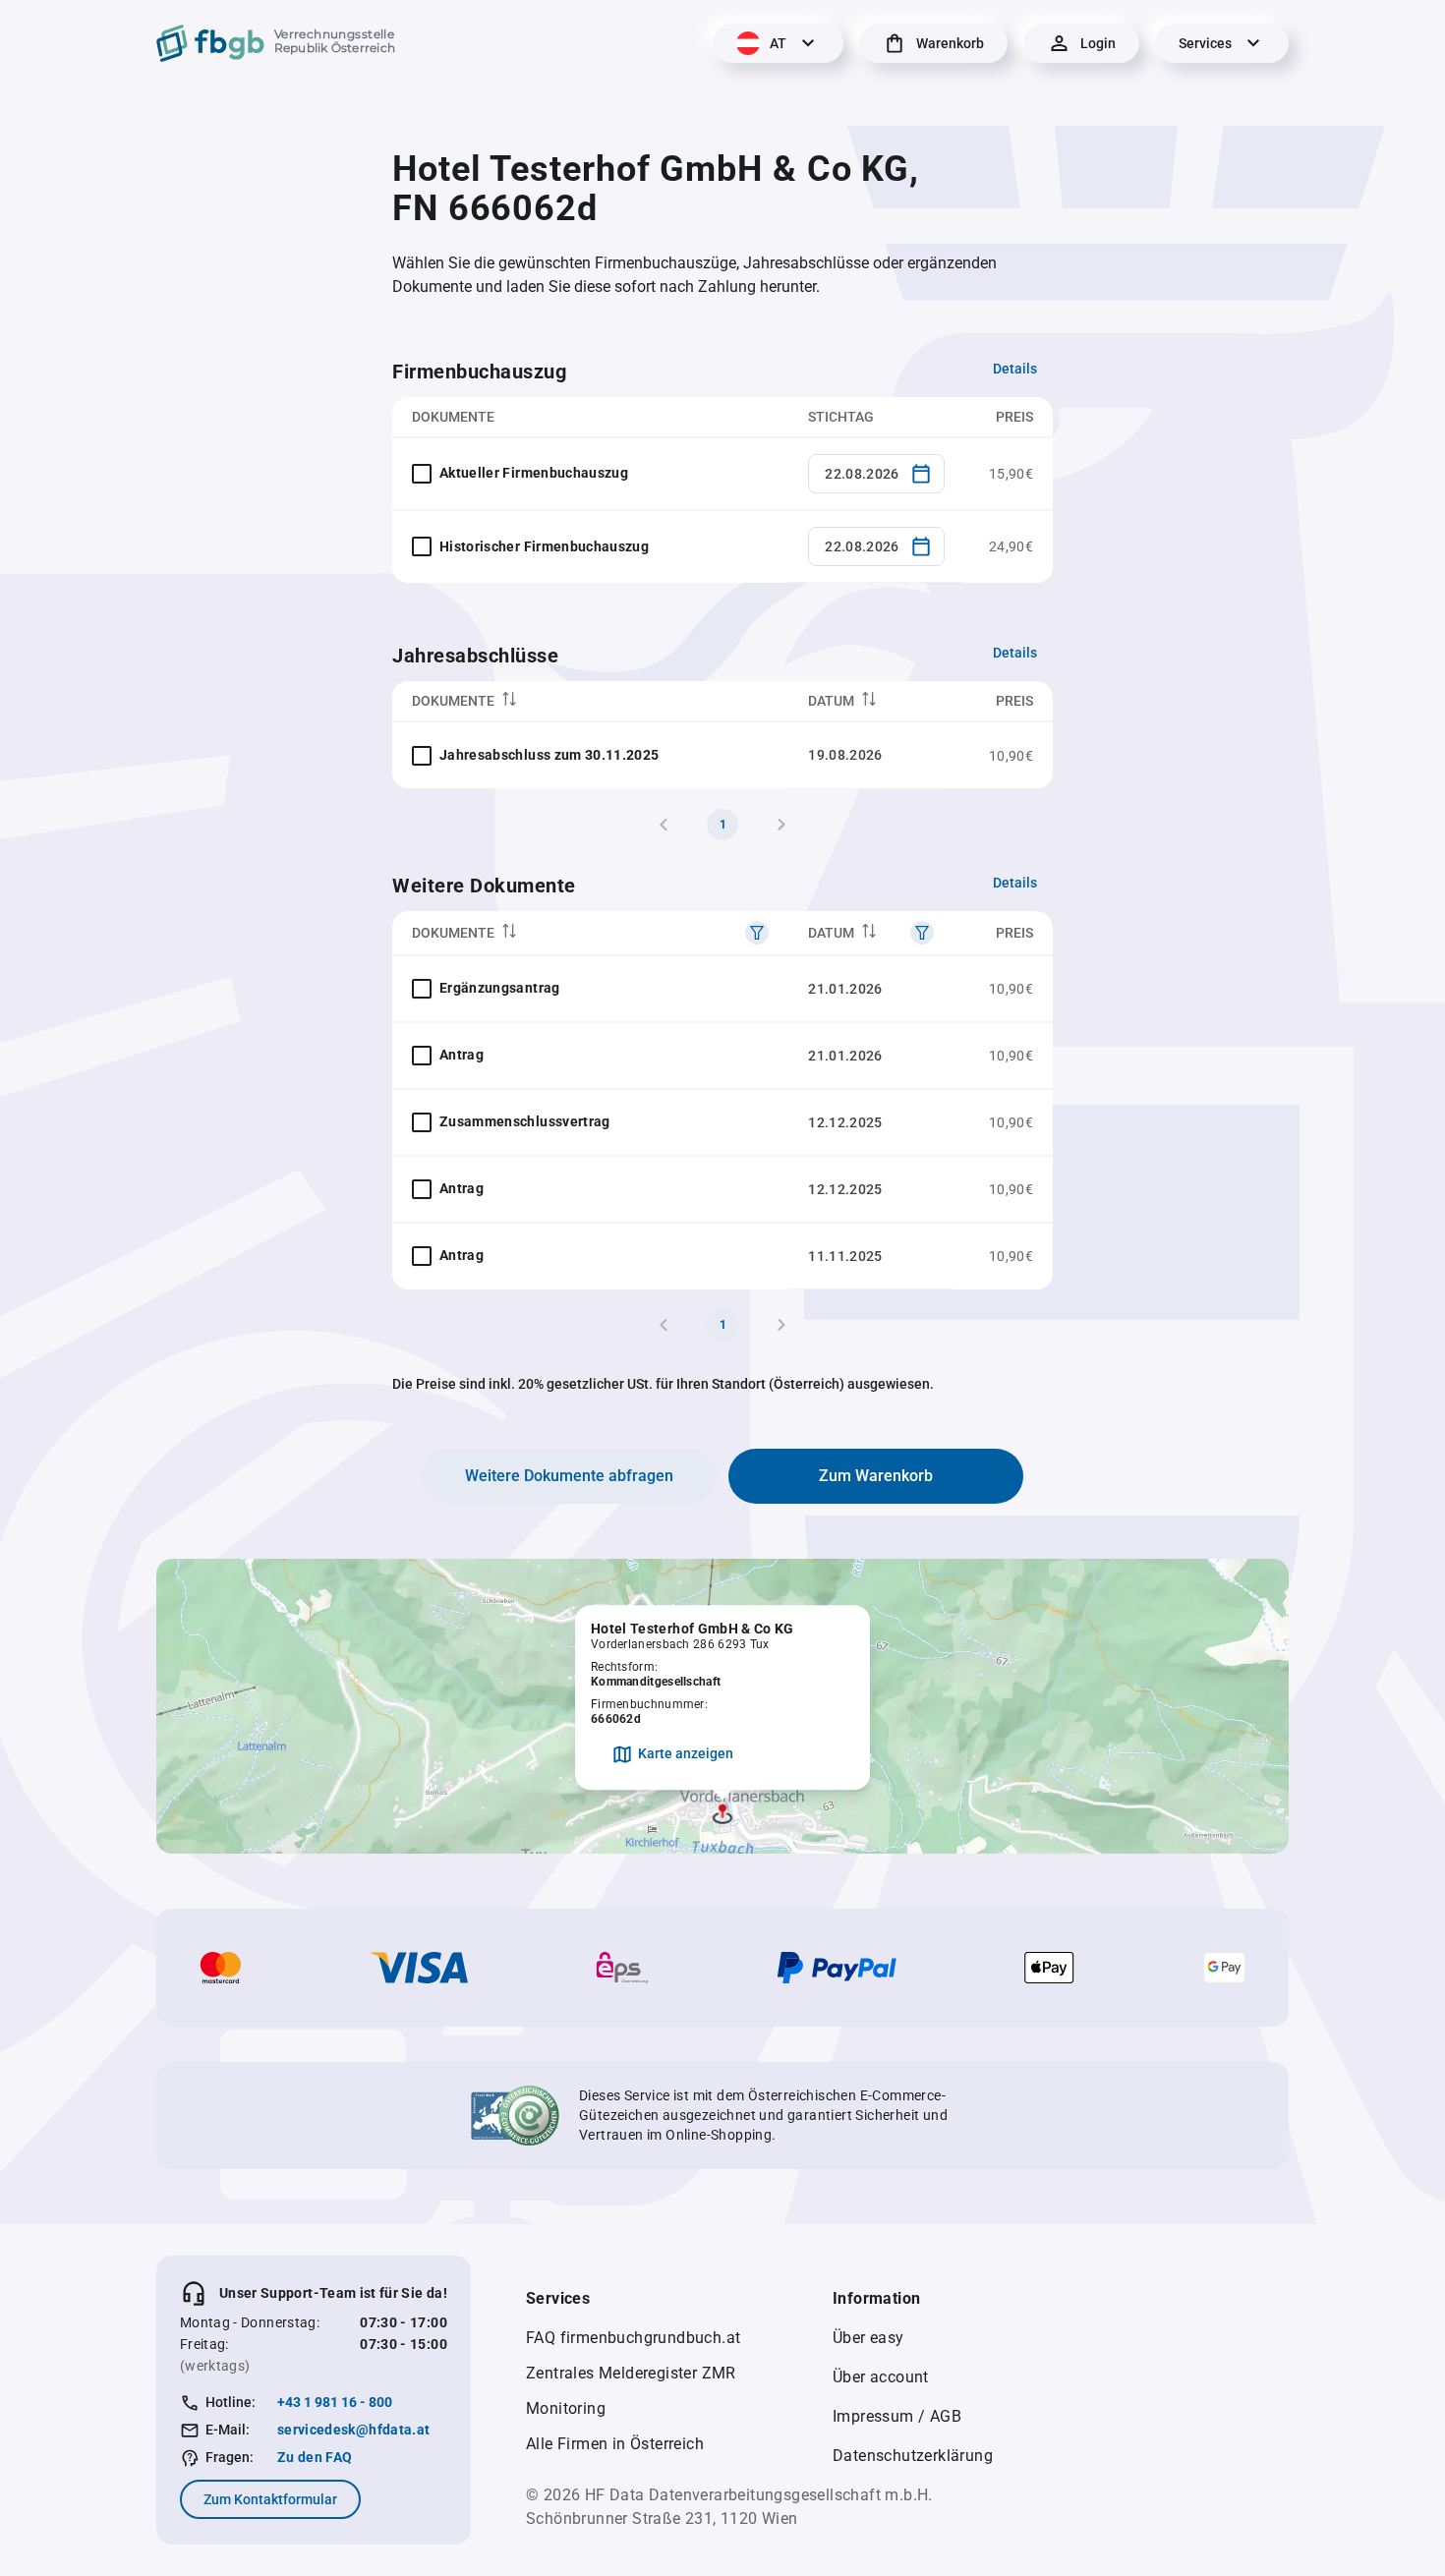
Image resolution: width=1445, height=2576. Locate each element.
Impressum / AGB (897, 2416)
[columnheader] (590, 701)
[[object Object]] (757, 933)
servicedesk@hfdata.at (353, 2430)
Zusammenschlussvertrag (525, 1121)
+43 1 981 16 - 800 (335, 2402)
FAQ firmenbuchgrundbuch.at (633, 2338)
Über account (881, 2377)
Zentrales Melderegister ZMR (631, 2373)
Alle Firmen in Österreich (615, 2444)
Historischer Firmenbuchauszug (544, 546)
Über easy (868, 2338)
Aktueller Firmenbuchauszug (534, 473)
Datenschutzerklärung (913, 2456)
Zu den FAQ (315, 2457)
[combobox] (876, 474)
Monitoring (566, 2408)
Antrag (462, 1055)
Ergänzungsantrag (500, 988)
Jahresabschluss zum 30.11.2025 (549, 755)
